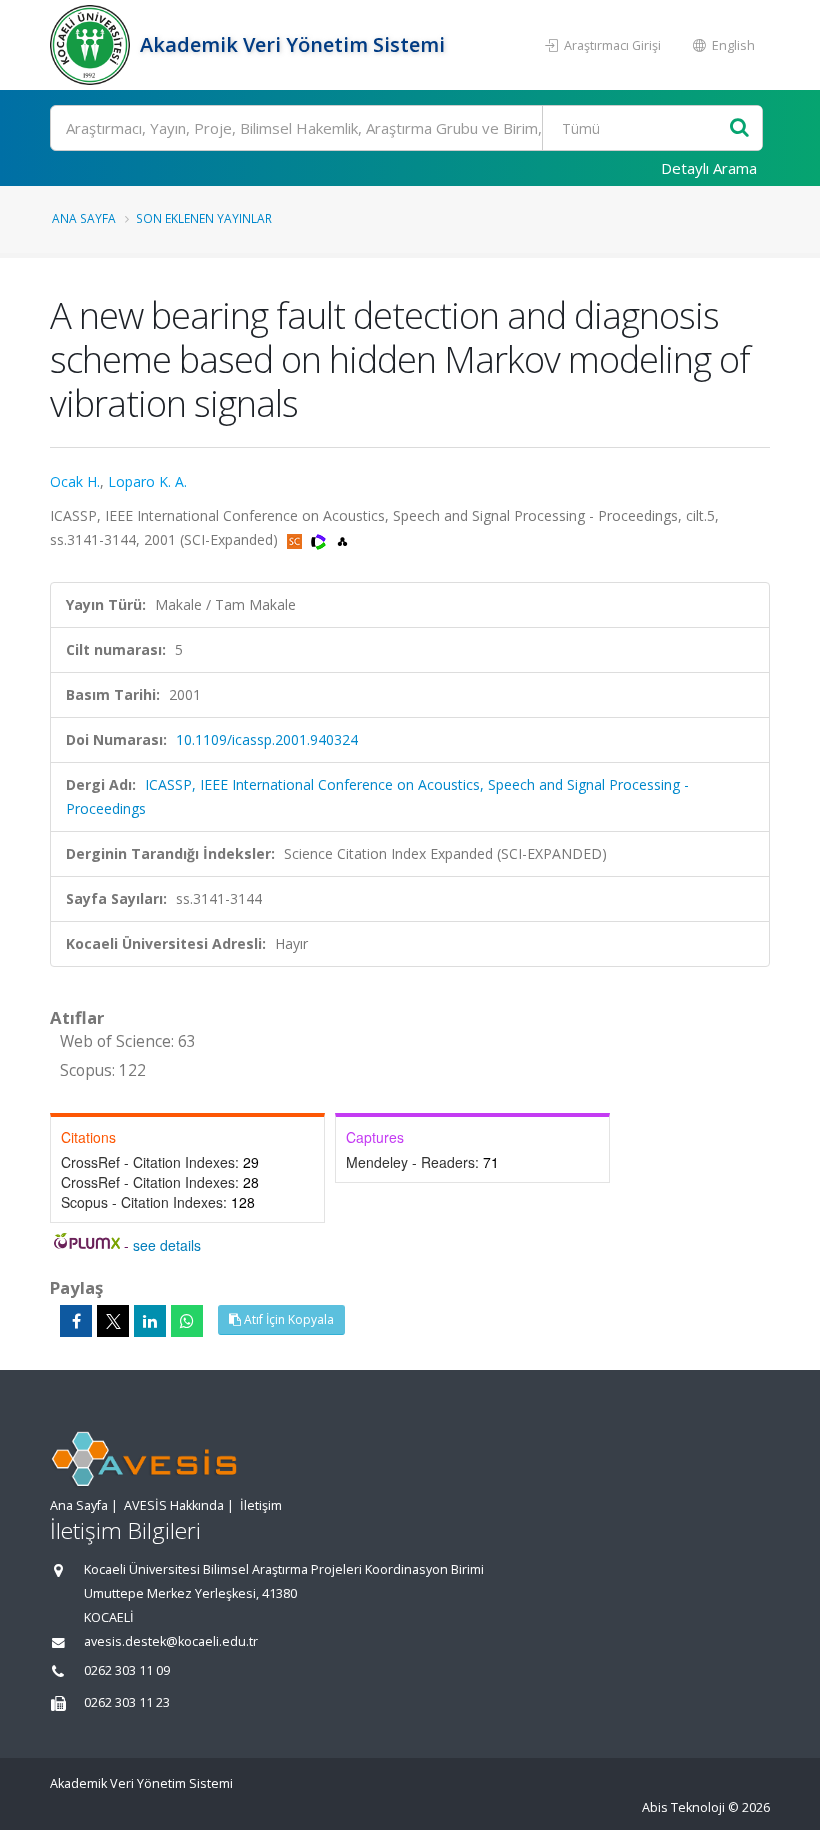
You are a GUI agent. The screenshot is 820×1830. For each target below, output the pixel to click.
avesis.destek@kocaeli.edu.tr (171, 1641)
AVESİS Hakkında (174, 1505)
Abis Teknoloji (683, 1807)
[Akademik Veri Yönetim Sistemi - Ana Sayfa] (92, 45)
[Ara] (739, 128)
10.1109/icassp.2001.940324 (267, 739)
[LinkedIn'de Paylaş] (150, 1321)
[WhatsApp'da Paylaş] (187, 1321)
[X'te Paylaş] (113, 1321)
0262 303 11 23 (127, 1702)
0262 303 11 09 (127, 1670)
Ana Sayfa (84, 218)
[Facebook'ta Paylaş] (76, 1321)
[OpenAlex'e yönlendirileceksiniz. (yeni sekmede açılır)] (342, 539)
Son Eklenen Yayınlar (204, 218)
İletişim (261, 1505)
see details (167, 1245)
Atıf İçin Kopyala (287, 1319)
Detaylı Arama (709, 168)
